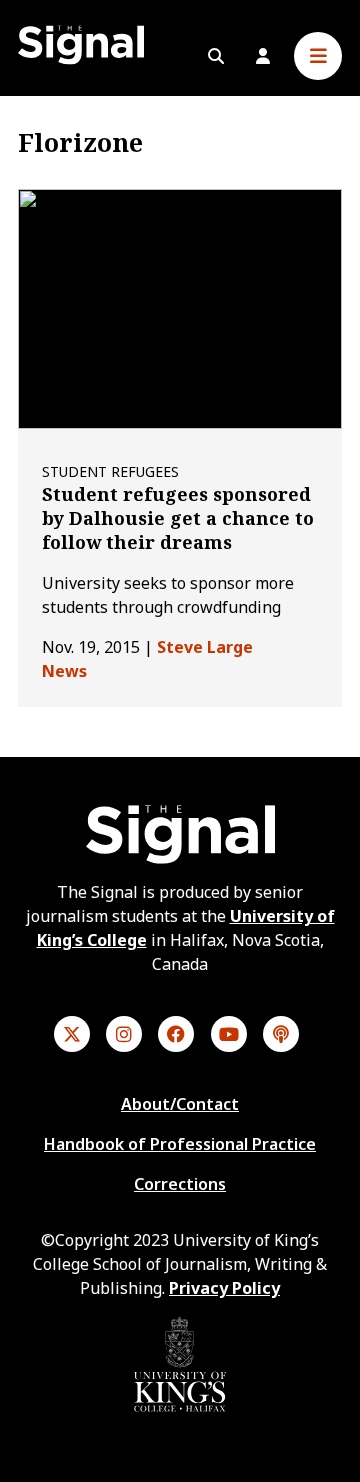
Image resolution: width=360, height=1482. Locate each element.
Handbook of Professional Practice (180, 1144)
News (64, 671)
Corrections (180, 1184)
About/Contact (180, 1104)
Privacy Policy (224, 1288)
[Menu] (318, 56)
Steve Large (205, 647)
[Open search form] (216, 56)
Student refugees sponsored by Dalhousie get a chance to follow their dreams (178, 518)
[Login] (263, 56)
